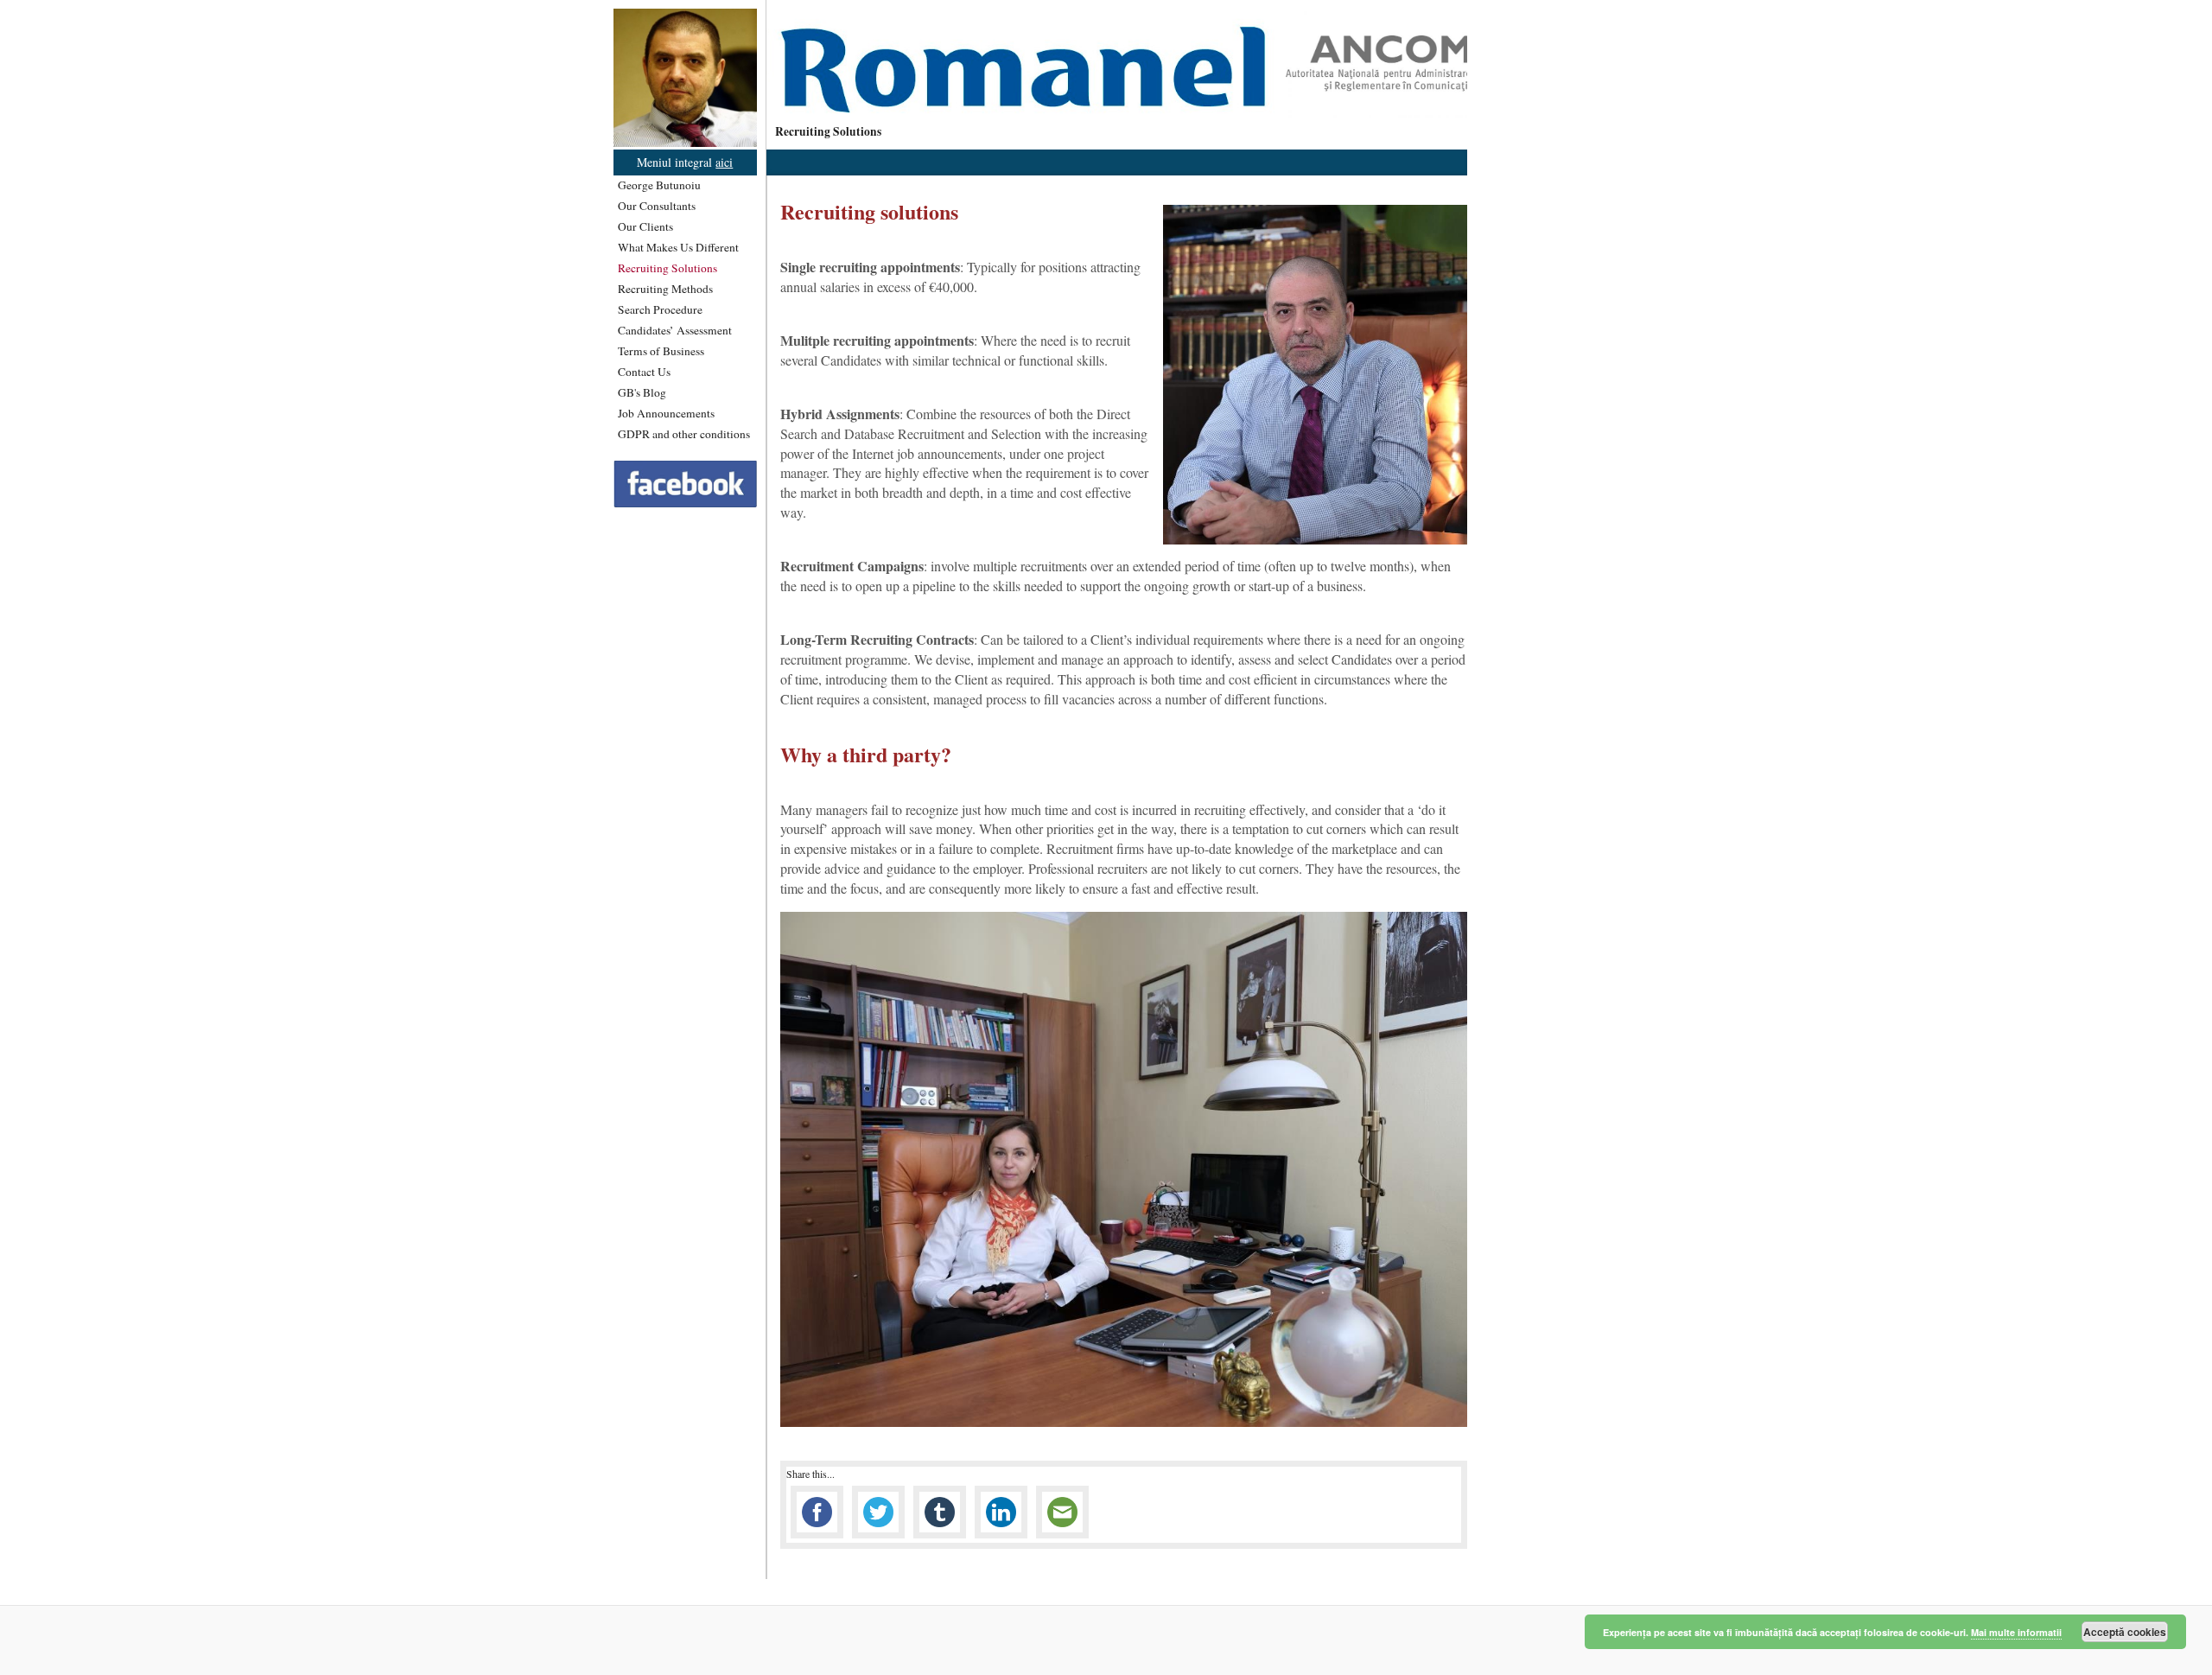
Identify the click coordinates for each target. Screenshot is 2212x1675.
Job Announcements (666, 413)
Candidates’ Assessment (675, 330)
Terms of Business (661, 351)
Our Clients (645, 226)
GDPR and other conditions (684, 434)
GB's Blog (642, 392)
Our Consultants (657, 206)
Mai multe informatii (2016, 1632)
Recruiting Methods (665, 289)
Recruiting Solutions (667, 268)
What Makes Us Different (678, 247)
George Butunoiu (659, 185)
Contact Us (644, 372)
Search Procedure (660, 309)
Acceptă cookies (2125, 1632)
